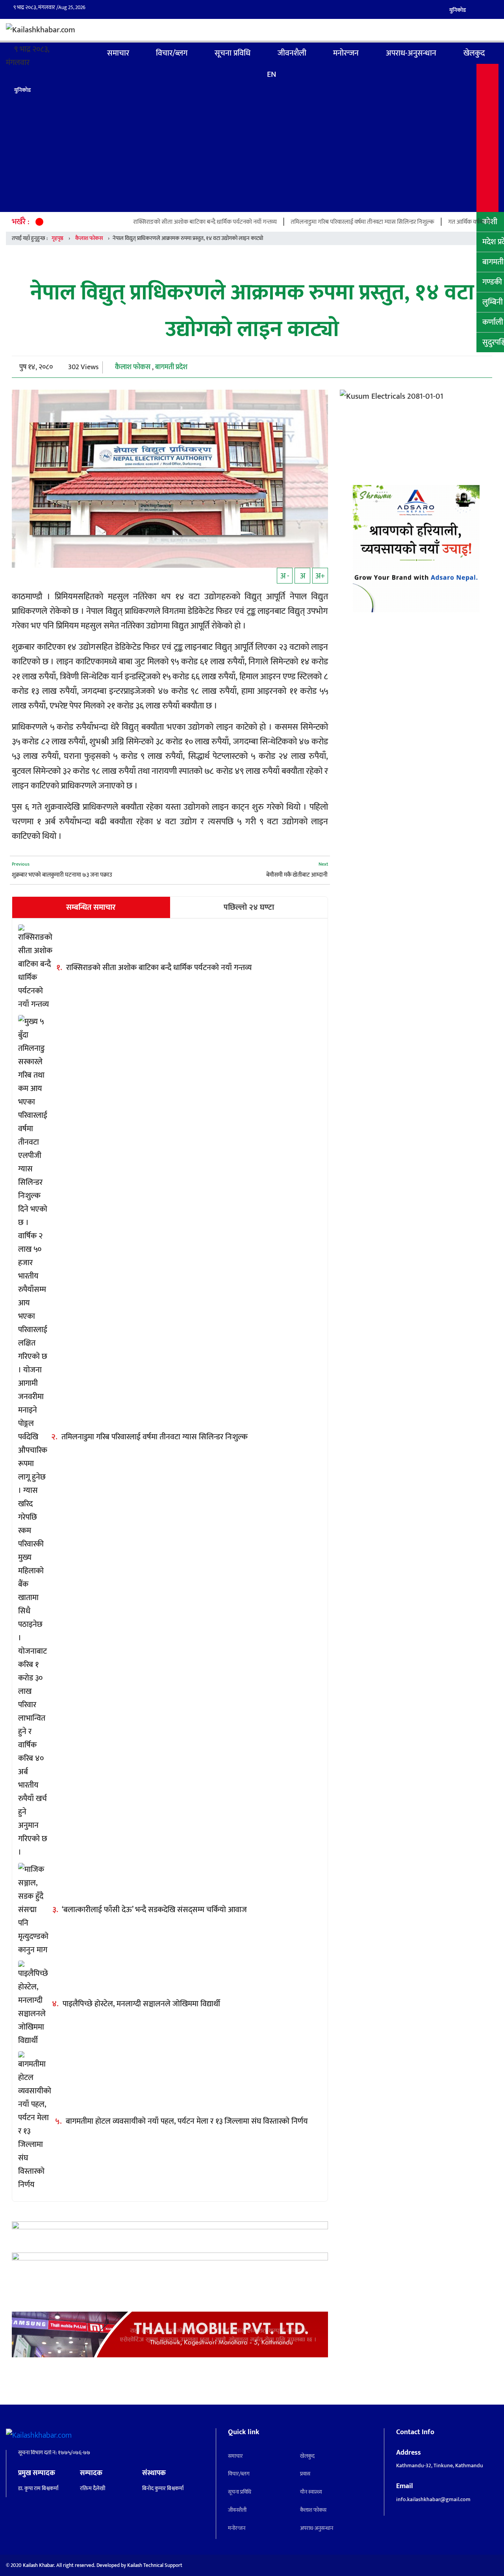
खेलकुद (474, 53)
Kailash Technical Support (155, 2565)
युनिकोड (458, 10)
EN (271, 74)
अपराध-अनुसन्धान (411, 53)
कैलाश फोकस (89, 238)
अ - (285, 576)
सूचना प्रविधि (233, 53)
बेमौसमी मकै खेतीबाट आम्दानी (297, 875)
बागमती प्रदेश (171, 367)
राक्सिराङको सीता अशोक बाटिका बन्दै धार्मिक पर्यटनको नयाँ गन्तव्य (148, 222)
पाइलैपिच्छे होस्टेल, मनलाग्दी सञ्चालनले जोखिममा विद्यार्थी (141, 2004)
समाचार (118, 53)
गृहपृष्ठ (80, 53)
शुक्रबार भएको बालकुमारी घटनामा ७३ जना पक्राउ (62, 875)
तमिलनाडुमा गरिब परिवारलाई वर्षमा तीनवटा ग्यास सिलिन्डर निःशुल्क (306, 222)
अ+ (320, 576)
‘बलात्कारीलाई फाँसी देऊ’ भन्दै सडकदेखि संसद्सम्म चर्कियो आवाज (154, 1910)
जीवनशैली (292, 53)
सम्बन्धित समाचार (91, 907)
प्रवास (305, 2474)
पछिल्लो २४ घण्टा (249, 907)
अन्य (487, 138)
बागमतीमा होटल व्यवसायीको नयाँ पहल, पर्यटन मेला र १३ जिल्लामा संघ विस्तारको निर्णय (187, 2121)
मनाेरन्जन (346, 53)
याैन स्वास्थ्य (311, 2492)
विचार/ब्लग (172, 53)
